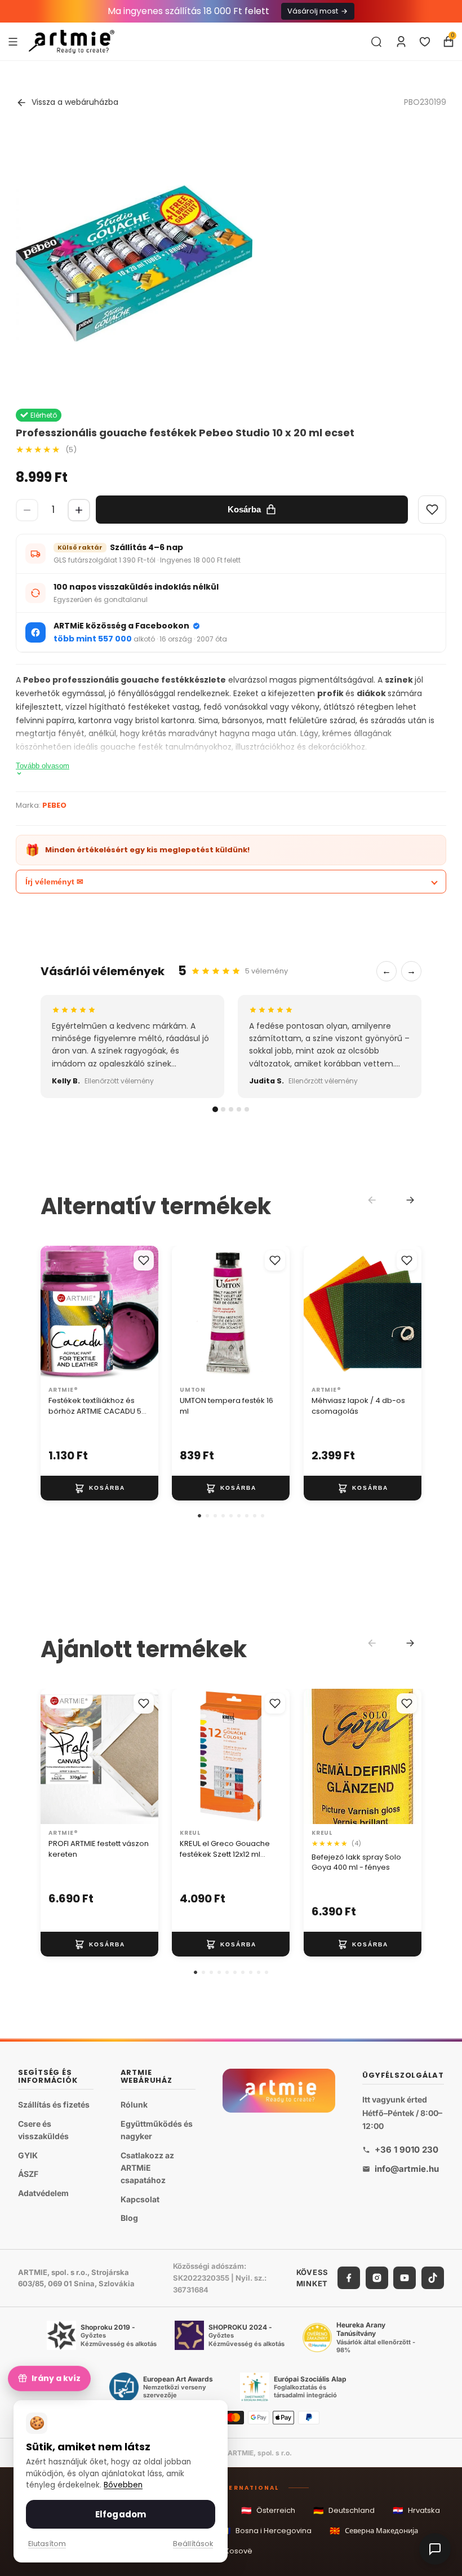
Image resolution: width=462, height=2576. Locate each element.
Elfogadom (121, 2514)
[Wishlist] (432, 510)
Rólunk (134, 2104)
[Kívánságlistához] (144, 1260)
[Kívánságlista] (425, 42)
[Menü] (13, 41)
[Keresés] (376, 42)
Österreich (268, 2510)
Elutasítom (47, 2544)
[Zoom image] (134, 264)
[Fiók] (401, 42)
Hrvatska (416, 2510)
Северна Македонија (374, 2531)
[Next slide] (410, 1200)
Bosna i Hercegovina (266, 2531)
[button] (199, 1516)
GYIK (28, 2155)
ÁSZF (28, 2174)
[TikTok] (433, 2278)
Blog (129, 2218)
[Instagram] (377, 2278)
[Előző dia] (53, 1313)
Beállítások (193, 2544)
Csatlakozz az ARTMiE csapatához (147, 2167)
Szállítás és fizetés (54, 2104)
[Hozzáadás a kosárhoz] (99, 1488)
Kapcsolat (140, 2199)
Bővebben (123, 2485)
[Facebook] (349, 2278)
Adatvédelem (43, 2193)
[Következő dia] (146, 1313)
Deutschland (344, 2510)
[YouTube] (405, 2278)
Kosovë (231, 2551)
